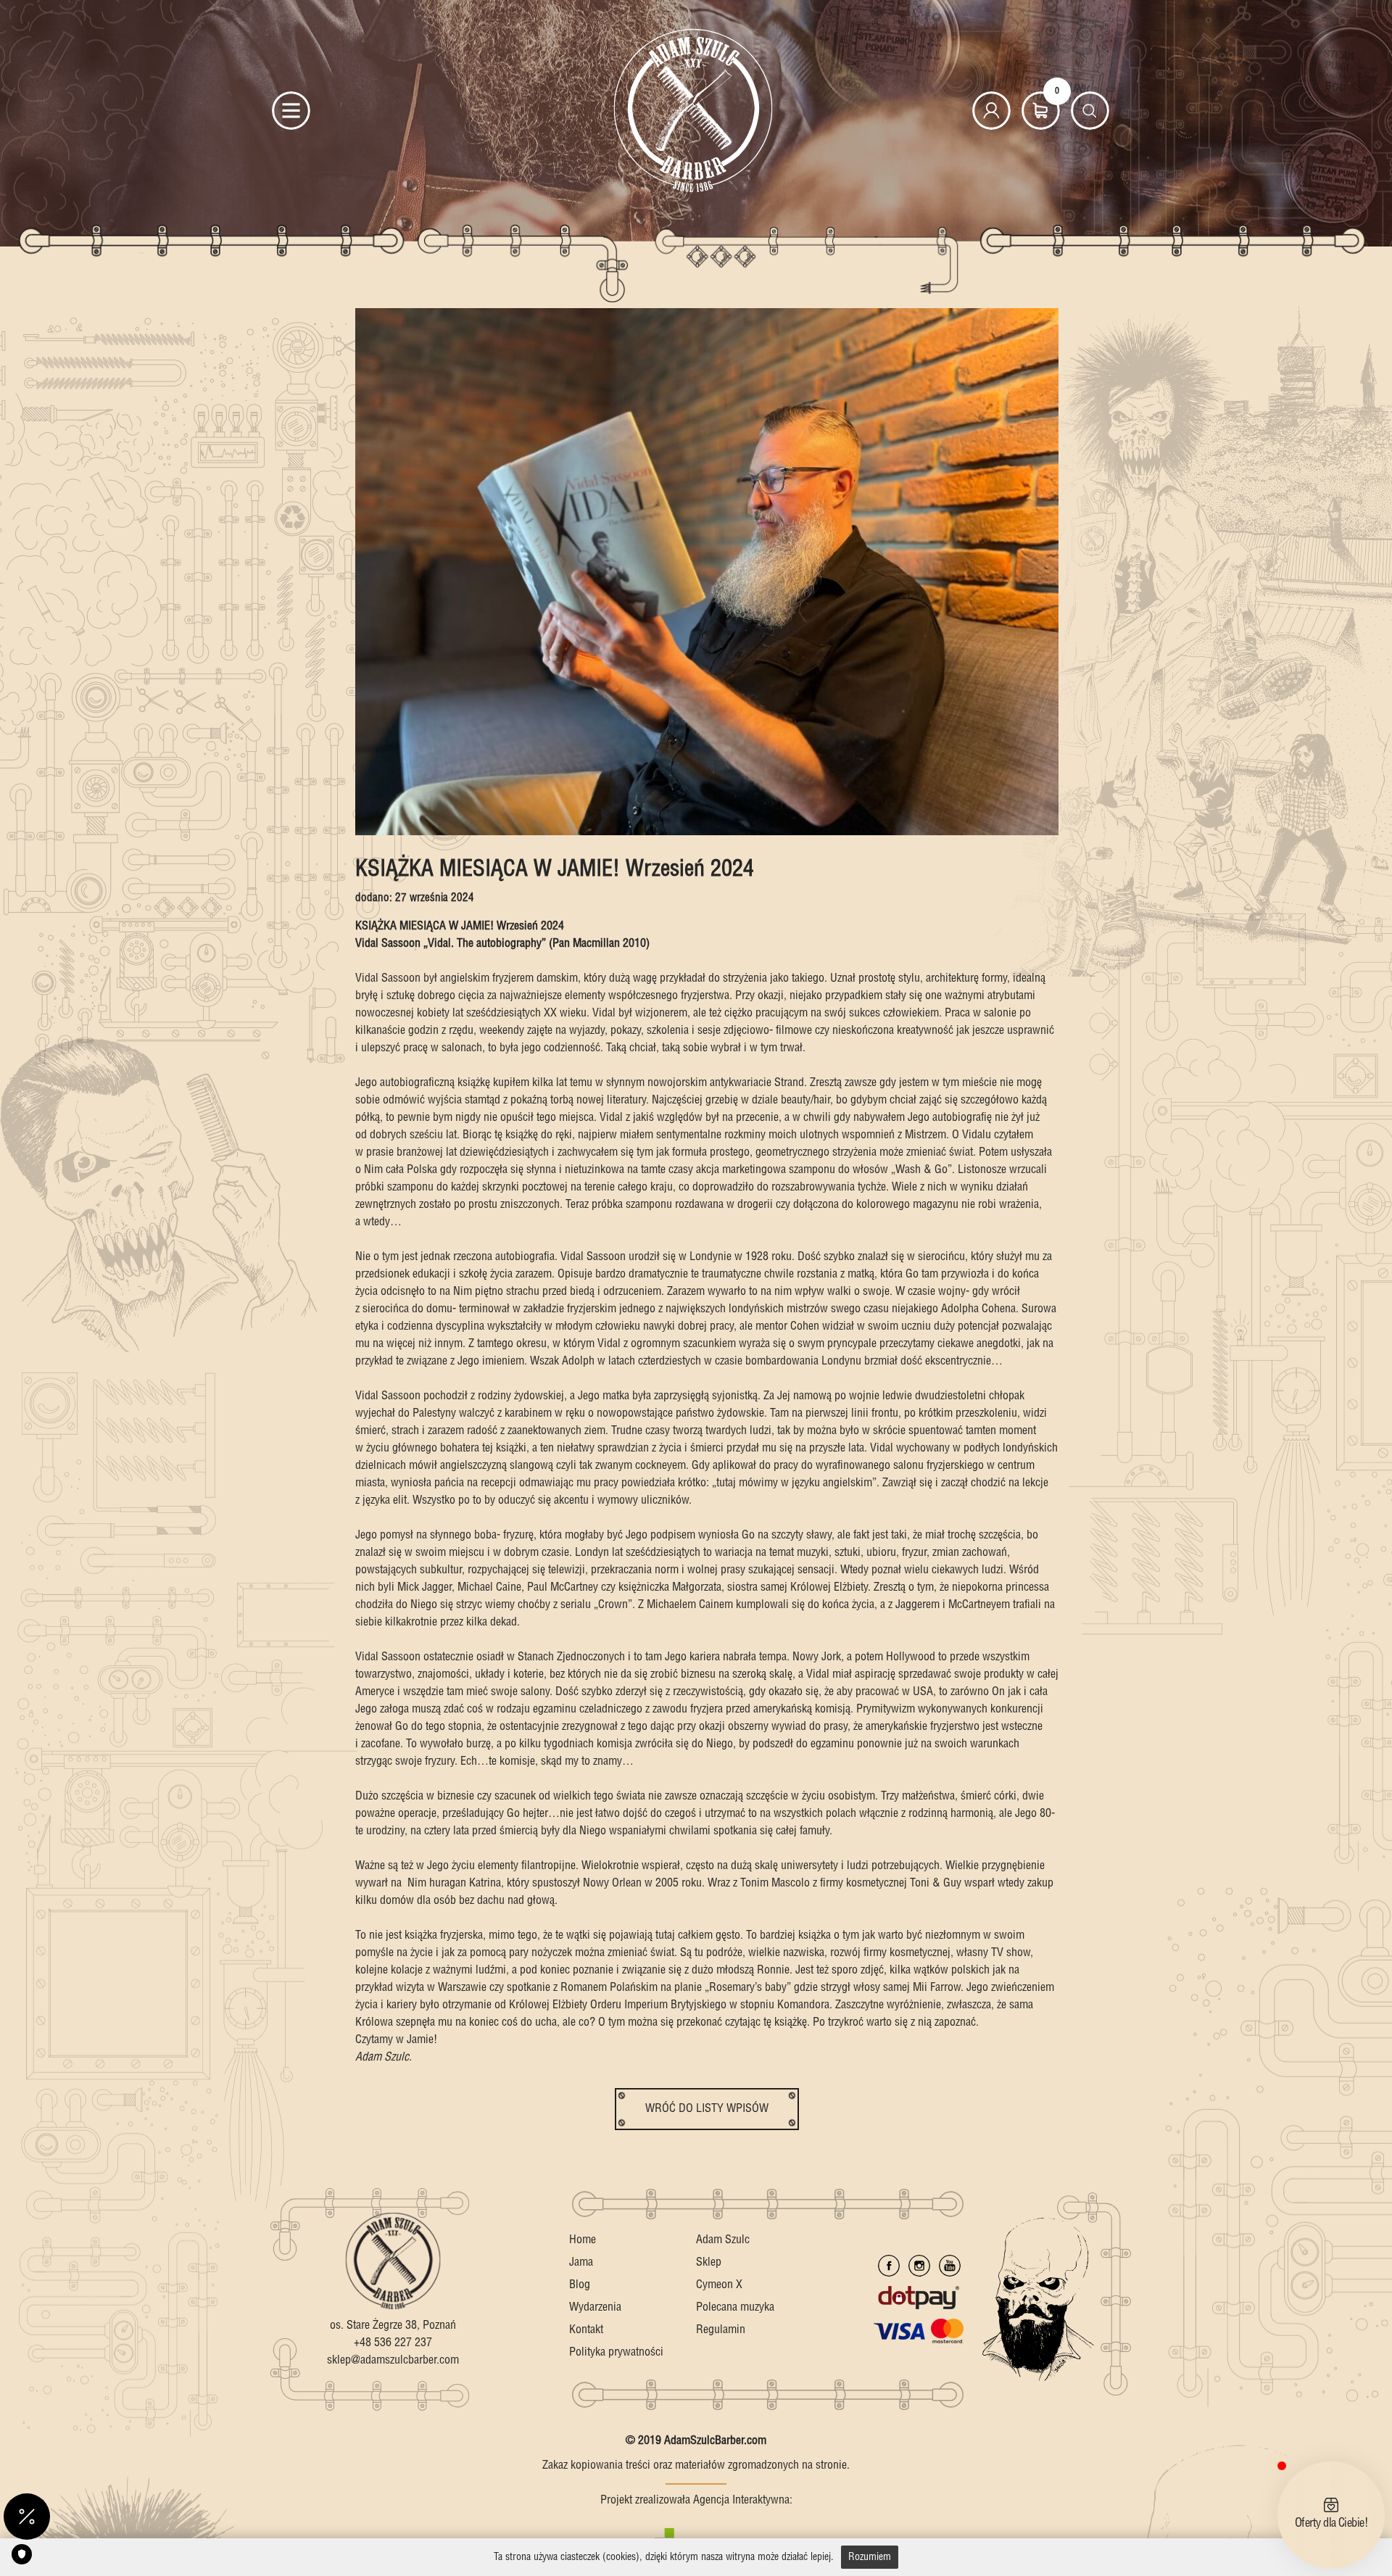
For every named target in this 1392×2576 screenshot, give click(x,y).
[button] (27, 2517)
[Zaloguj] (991, 111)
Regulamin (721, 2330)
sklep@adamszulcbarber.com (393, 2360)
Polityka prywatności (616, 2352)
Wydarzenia (595, 2307)
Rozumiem (870, 2557)
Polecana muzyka (735, 2307)
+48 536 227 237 (393, 2343)
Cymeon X (719, 2285)
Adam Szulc (723, 2240)
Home (583, 2240)
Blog (580, 2285)
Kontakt (586, 2330)
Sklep (709, 2262)
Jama (581, 2262)
